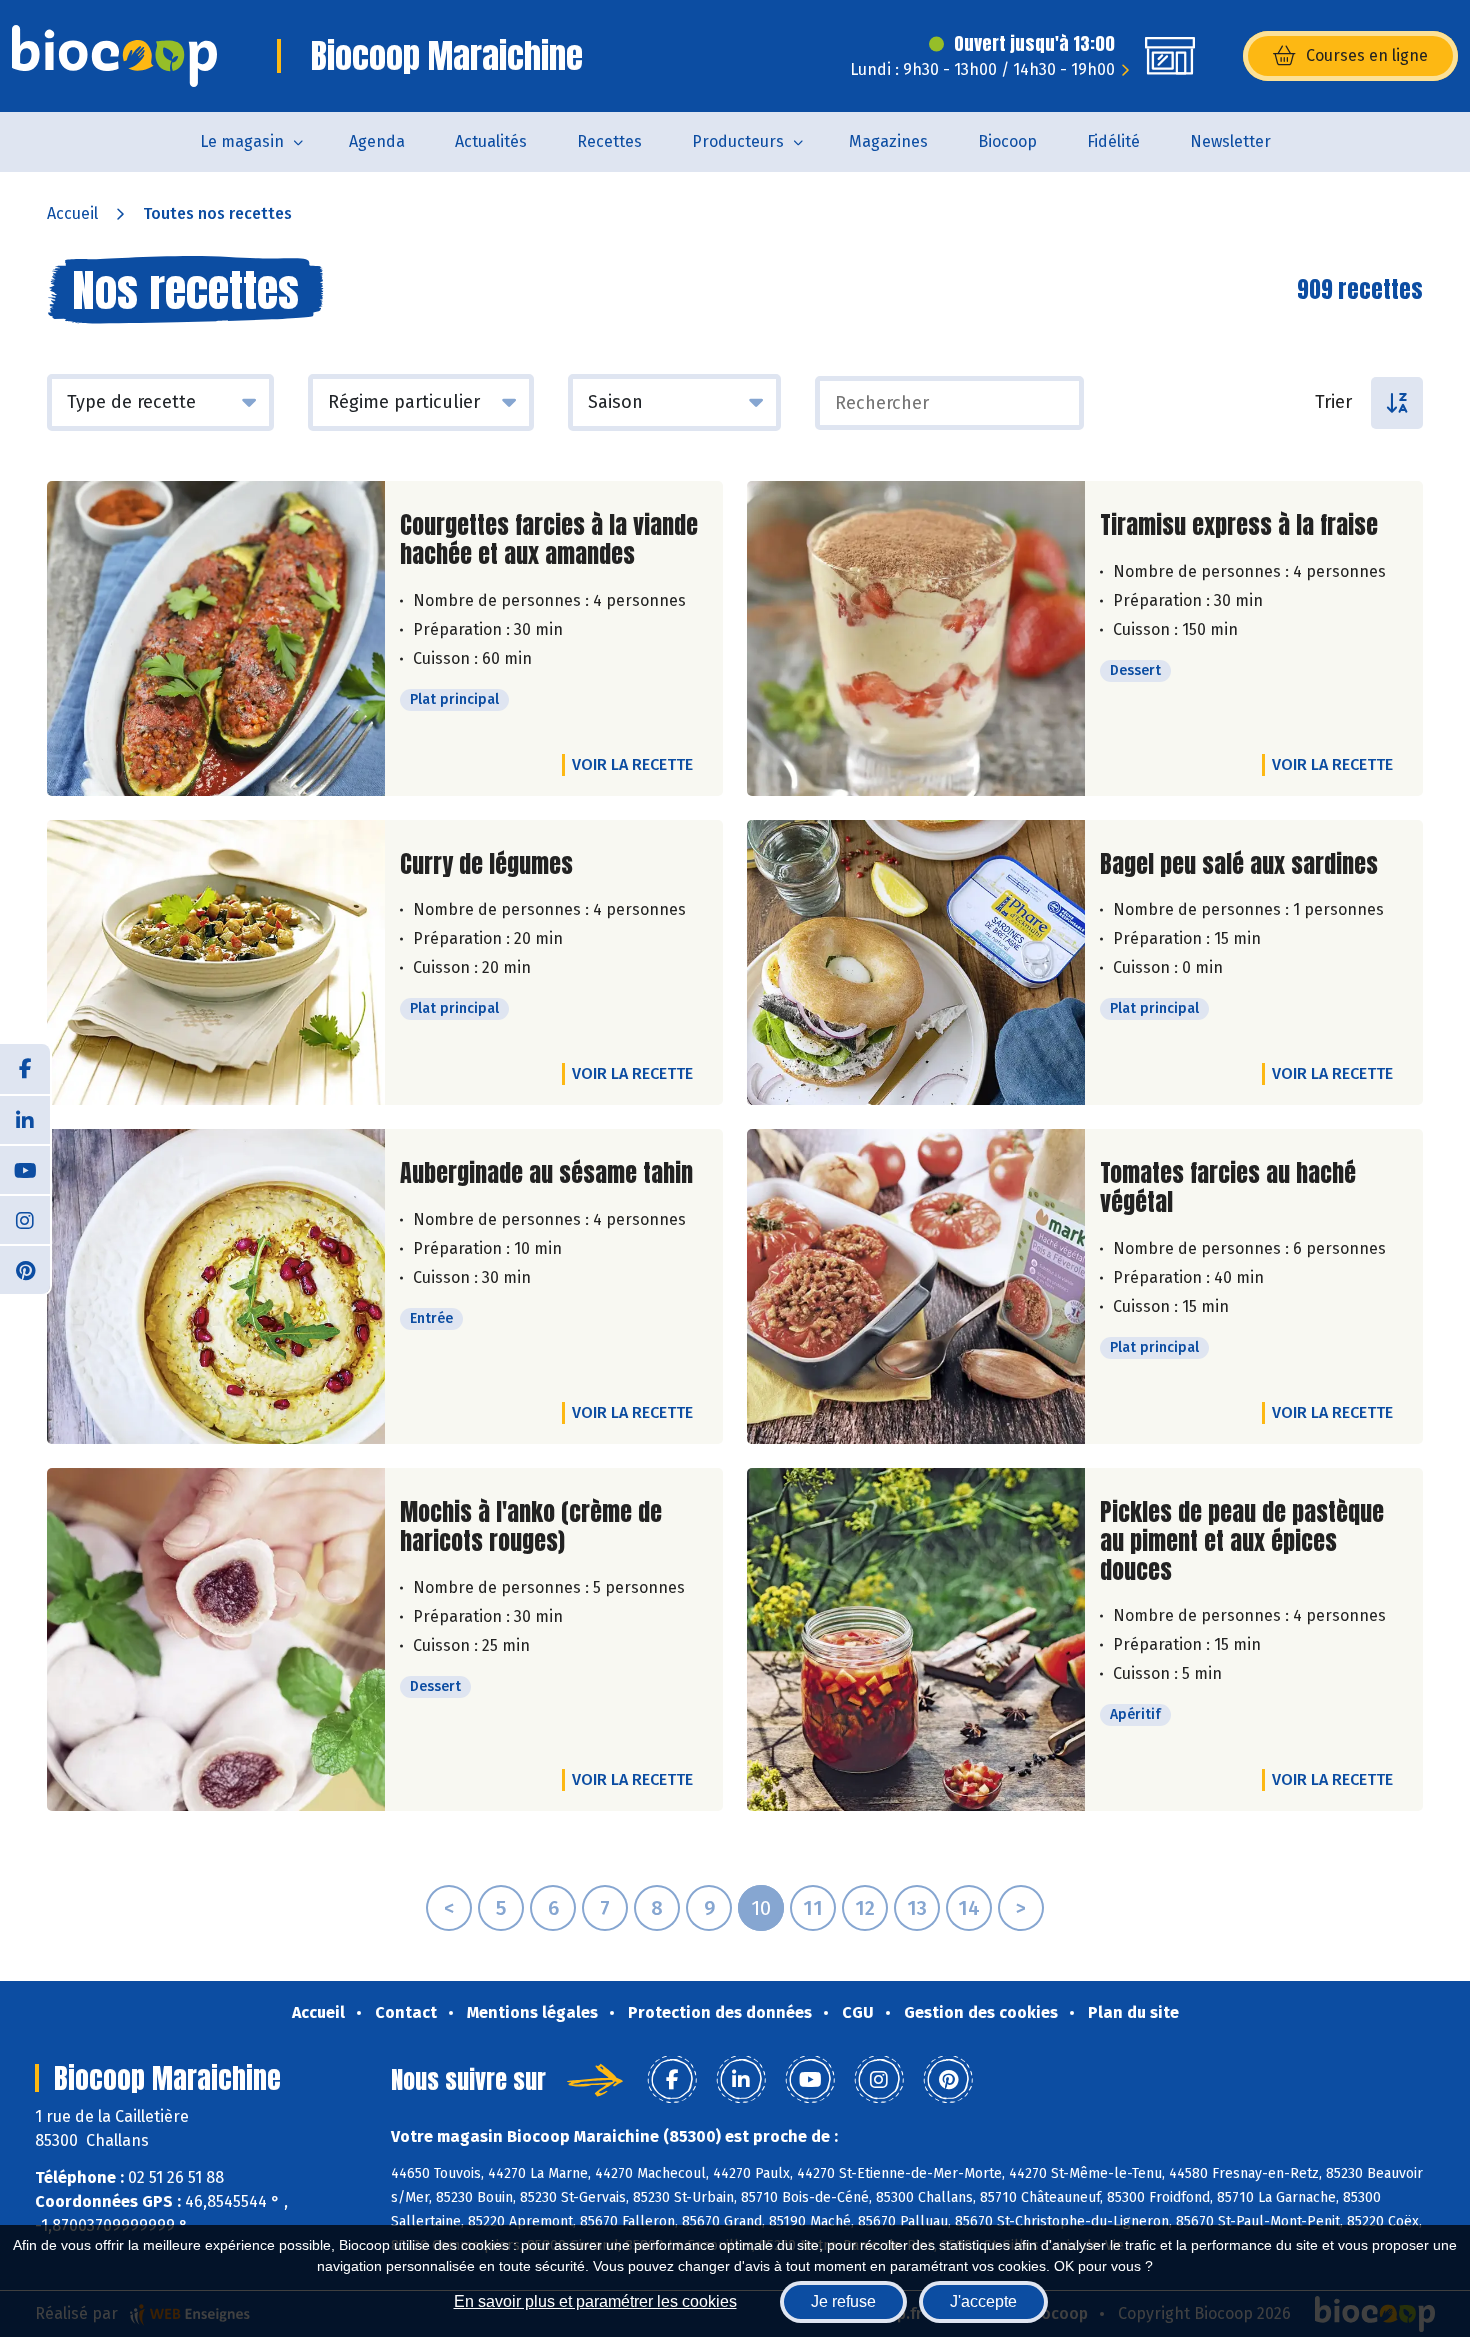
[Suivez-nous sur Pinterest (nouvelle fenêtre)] (25, 1269)
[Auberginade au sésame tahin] (216, 1286)
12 (865, 1908)
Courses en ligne (1367, 55)
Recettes (609, 141)
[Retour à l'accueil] (114, 56)
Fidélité (1113, 141)
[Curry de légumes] (216, 963)
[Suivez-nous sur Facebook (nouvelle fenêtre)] (25, 1069)
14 (969, 1908)
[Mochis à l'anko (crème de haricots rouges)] (216, 1639)
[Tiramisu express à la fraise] (916, 638)
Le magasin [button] (242, 141)
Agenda (377, 141)
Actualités (491, 141)
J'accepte (983, 2301)
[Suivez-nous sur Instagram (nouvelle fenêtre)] (25, 1219)
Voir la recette (632, 764)
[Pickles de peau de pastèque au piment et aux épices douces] (916, 1639)
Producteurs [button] (738, 141)
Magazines (888, 141)
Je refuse (843, 2301)
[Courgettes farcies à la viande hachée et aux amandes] (216, 638)
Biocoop (1007, 141)
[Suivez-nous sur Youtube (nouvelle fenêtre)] (25, 1169)
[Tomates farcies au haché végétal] (916, 1286)
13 (917, 1908)
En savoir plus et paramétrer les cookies (595, 2301)
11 (813, 1908)
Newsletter (1230, 141)
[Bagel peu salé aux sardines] (916, 963)
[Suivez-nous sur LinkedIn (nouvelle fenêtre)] (25, 1119)
